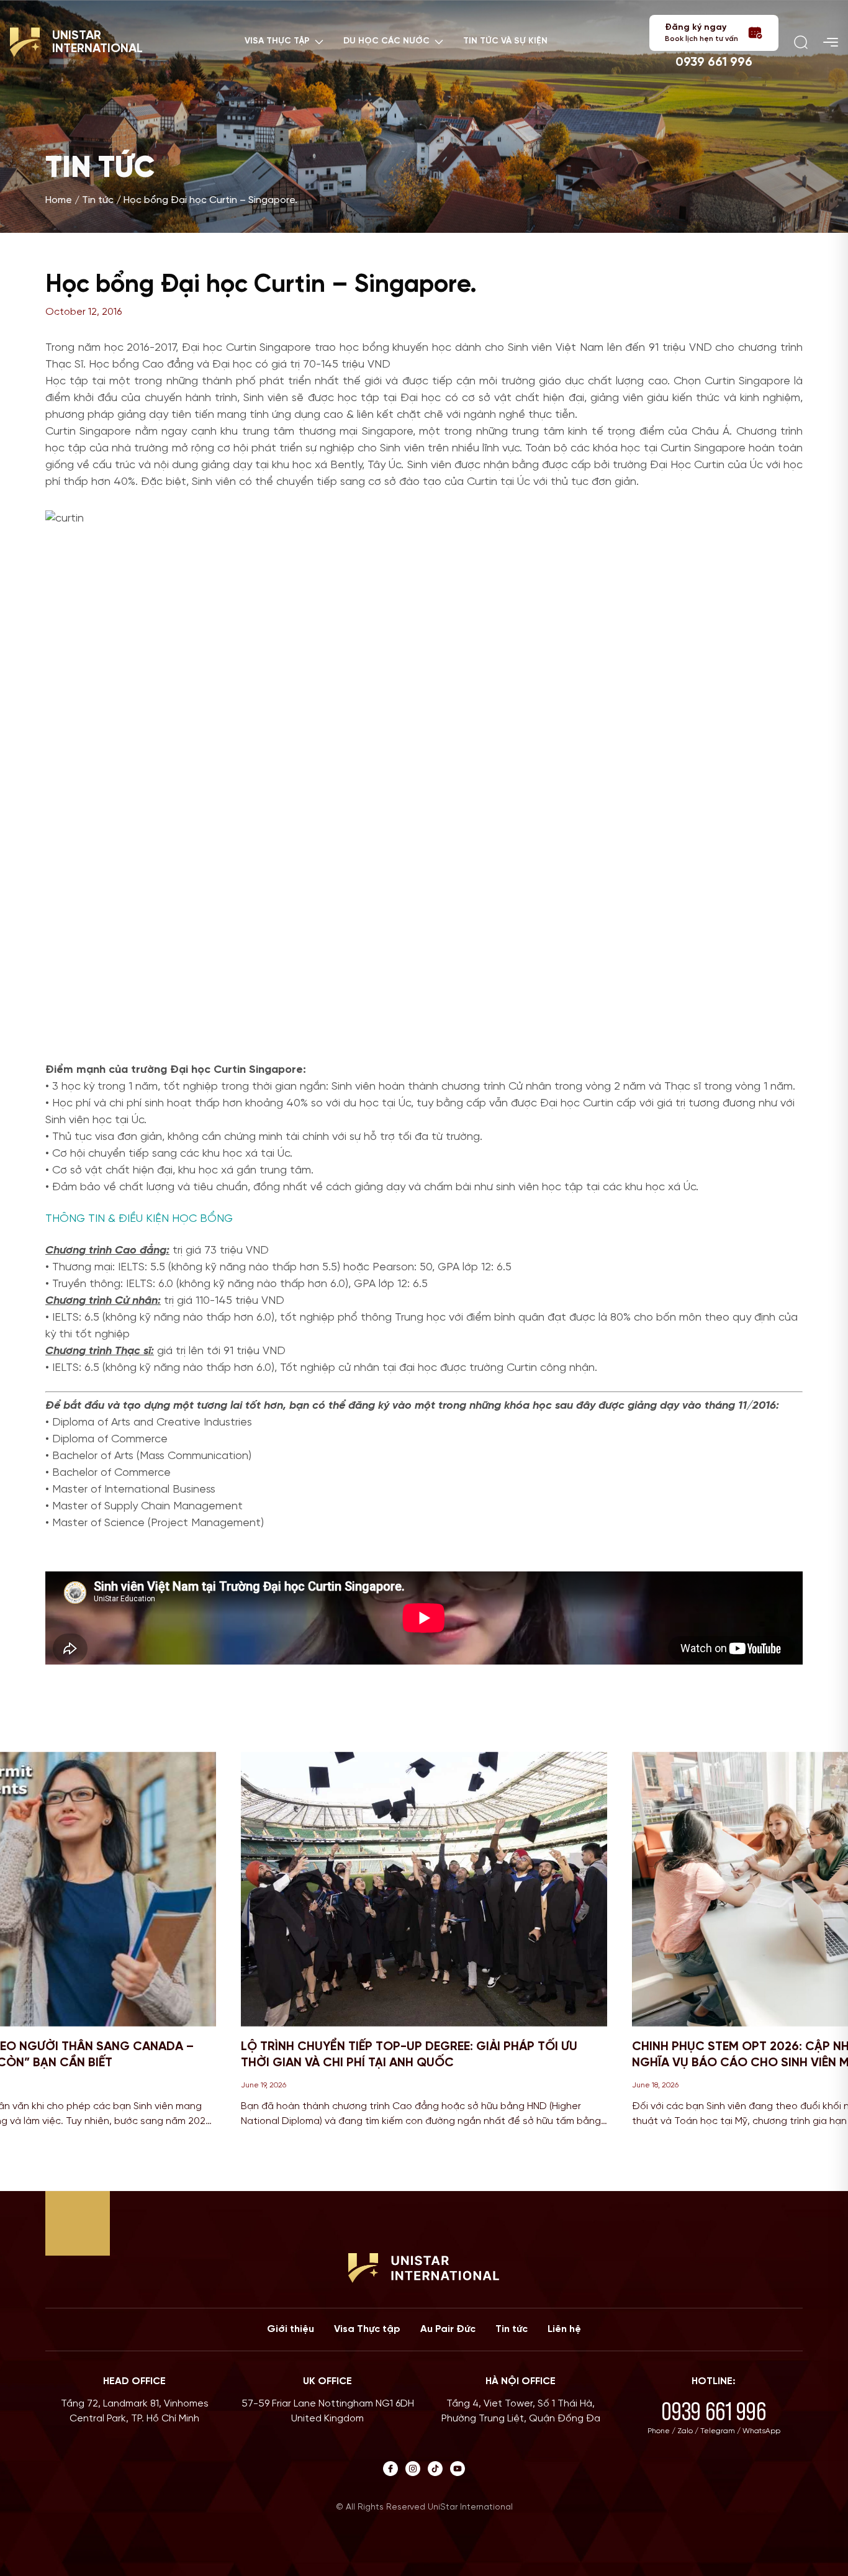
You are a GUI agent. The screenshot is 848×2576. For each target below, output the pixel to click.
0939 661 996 (714, 62)
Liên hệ (564, 2329)
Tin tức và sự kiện (505, 41)
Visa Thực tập (367, 2329)
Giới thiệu (291, 2329)
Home (59, 200)
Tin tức (98, 200)
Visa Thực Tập (277, 41)
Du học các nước (386, 41)
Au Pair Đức (448, 2329)
